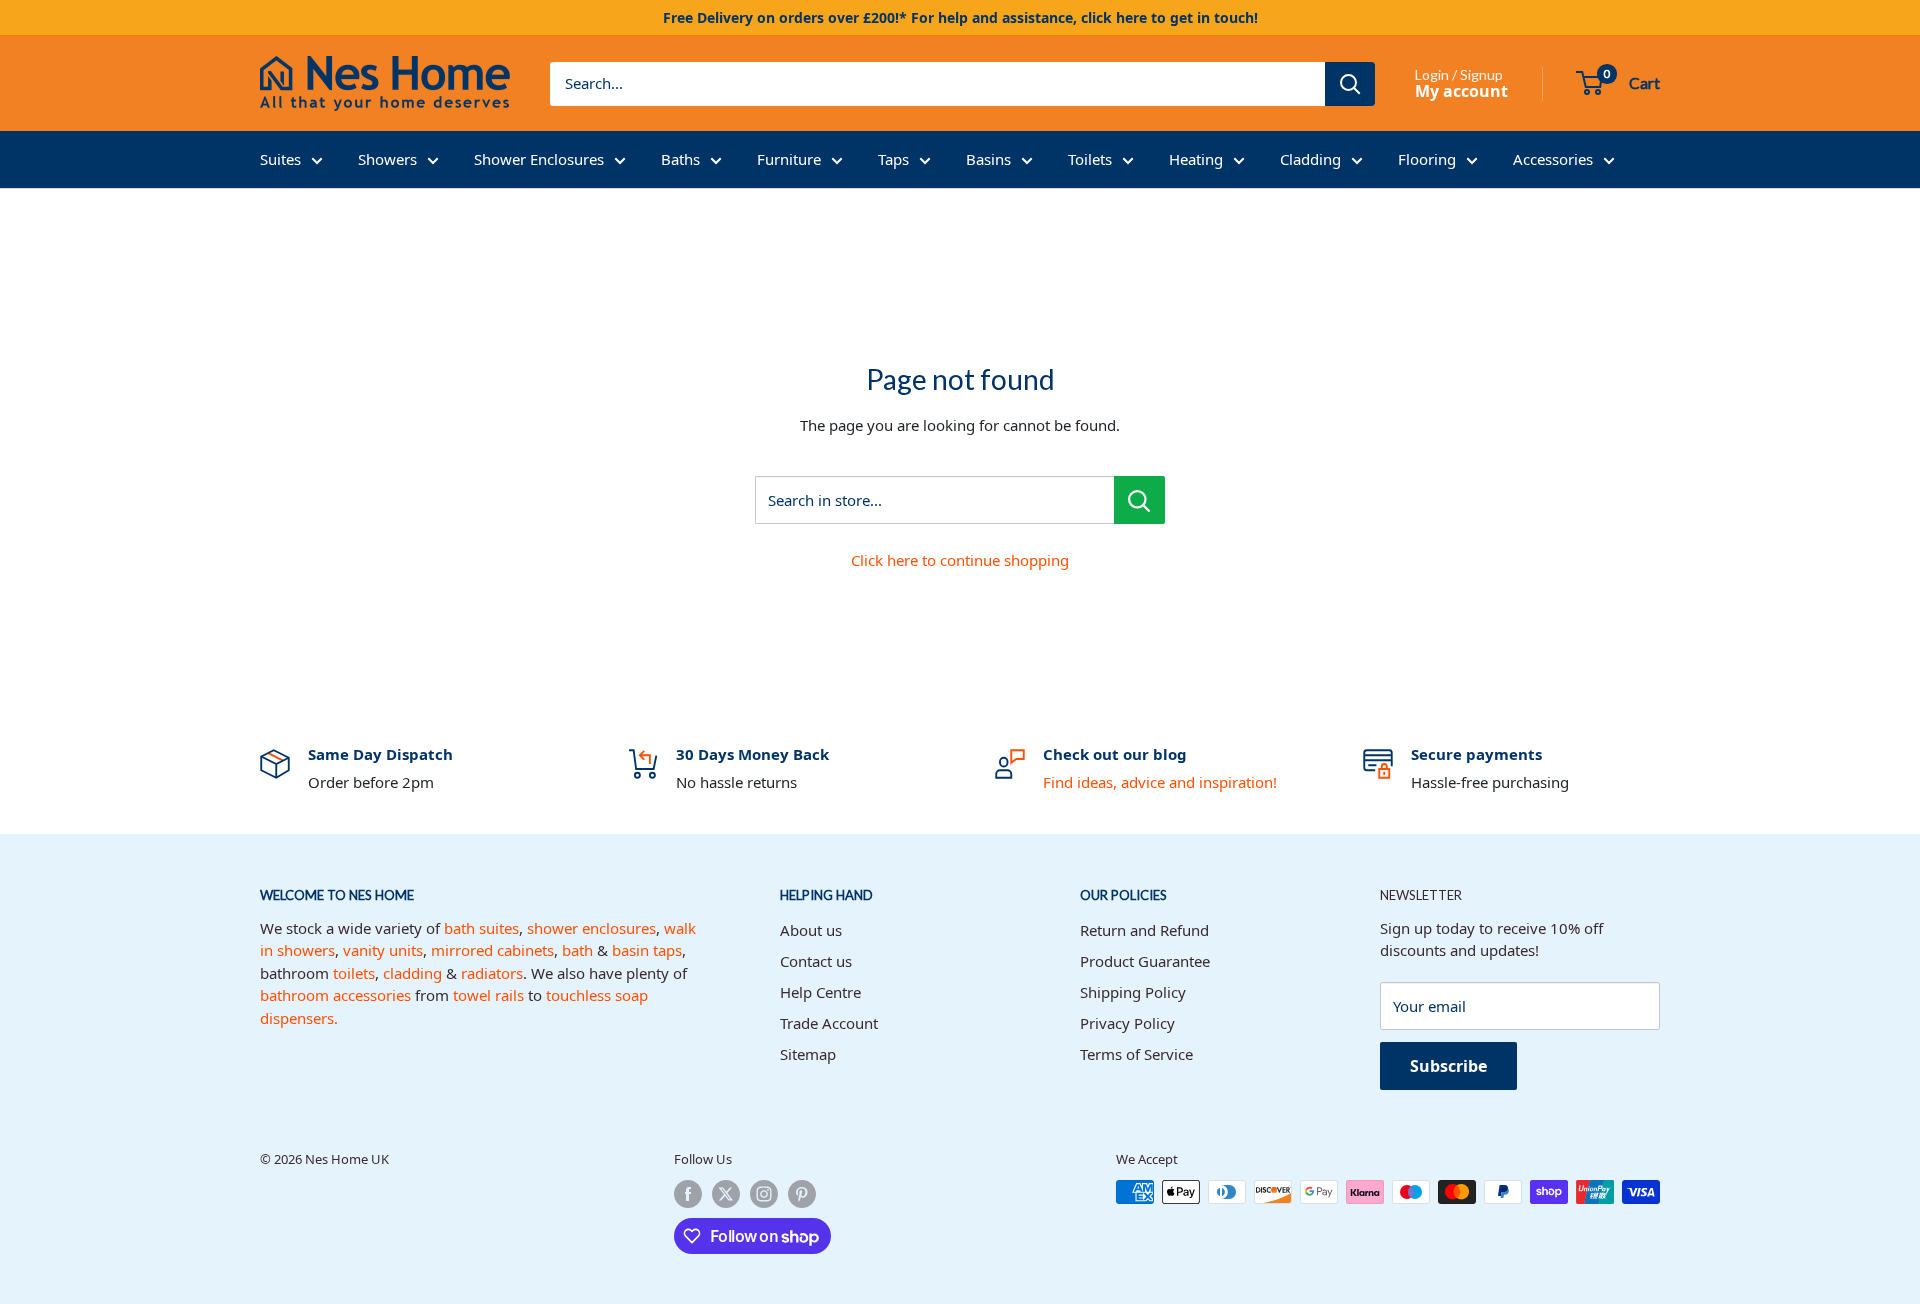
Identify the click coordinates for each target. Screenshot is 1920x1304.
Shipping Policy (1133, 992)
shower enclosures (591, 928)
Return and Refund (1144, 930)
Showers (387, 159)
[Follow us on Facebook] (688, 1194)
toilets (354, 973)
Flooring (1427, 159)
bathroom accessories (335, 995)
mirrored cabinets (492, 950)
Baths (680, 159)
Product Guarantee (1145, 961)
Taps (893, 159)
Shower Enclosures (539, 159)
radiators (492, 973)
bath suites (481, 928)
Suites (280, 159)
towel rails (488, 995)
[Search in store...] (1139, 500)
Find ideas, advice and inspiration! (1160, 782)
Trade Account (829, 1023)
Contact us (816, 961)
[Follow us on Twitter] (726, 1194)
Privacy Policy (1127, 1023)
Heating (1196, 159)
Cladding (1310, 159)
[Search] (1350, 84)
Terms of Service (1136, 1054)
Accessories (1553, 159)
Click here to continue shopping (960, 560)
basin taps (647, 950)
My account (1461, 91)
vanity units (383, 950)
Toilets (1090, 159)
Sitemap (808, 1054)
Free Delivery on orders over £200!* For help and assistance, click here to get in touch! (960, 17)
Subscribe (1448, 1066)
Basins (988, 159)
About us (811, 930)
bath (577, 950)
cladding (412, 973)
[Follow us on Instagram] (764, 1194)
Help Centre (820, 992)
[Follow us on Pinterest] (802, 1194)
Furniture (789, 159)
